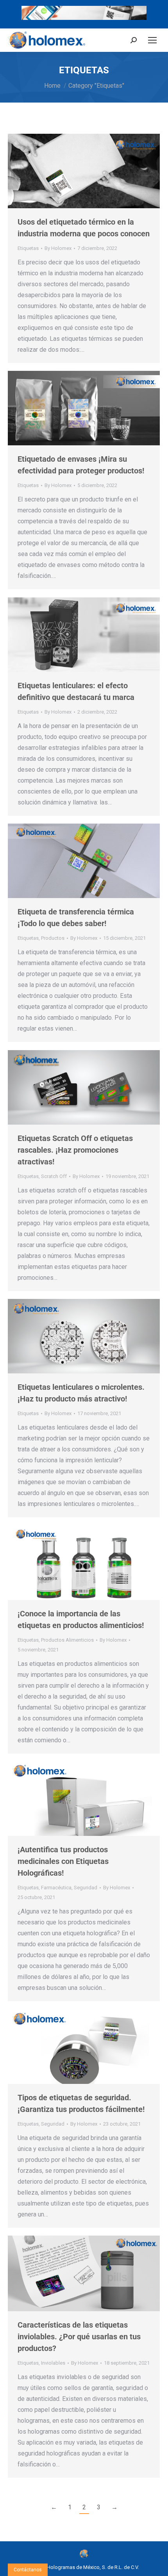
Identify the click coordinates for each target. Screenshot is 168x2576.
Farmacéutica (56, 1888)
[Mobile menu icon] (152, 40)
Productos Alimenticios (67, 1640)
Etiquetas (28, 248)
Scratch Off (54, 1176)
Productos (53, 938)
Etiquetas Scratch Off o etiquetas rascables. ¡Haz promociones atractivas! (75, 1150)
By (58, 248)
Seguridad (86, 1888)
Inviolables (53, 2363)
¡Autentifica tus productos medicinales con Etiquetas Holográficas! (63, 1861)
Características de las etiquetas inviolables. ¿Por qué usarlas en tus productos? (79, 2337)
